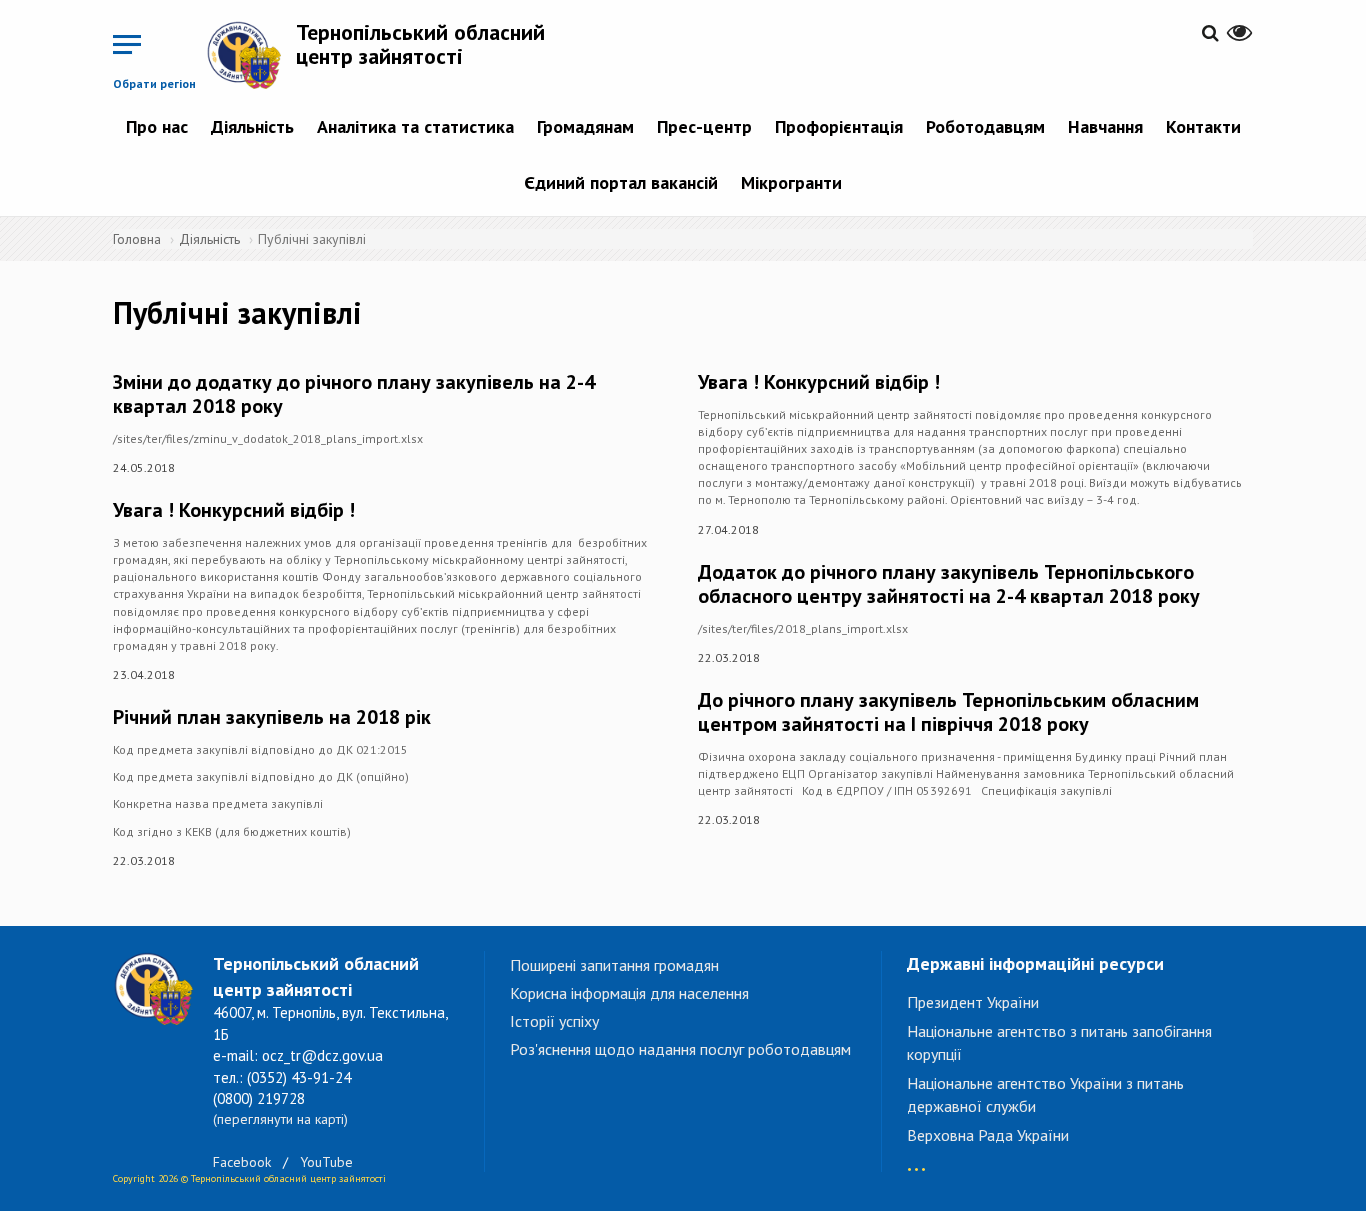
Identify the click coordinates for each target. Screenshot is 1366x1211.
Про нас (157, 126)
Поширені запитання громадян (614, 965)
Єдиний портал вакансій (621, 182)
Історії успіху (554, 1021)
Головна (137, 239)
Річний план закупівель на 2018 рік (272, 717)
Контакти (1203, 126)
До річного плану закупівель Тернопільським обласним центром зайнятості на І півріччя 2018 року (948, 712)
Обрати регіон (154, 83)
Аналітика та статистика (415, 126)
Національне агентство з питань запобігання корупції (1059, 1042)
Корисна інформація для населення (629, 993)
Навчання (1105, 126)
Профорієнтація (839, 126)
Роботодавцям (985, 126)
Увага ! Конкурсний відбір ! (234, 510)
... (916, 1159)
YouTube (326, 1162)
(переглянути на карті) (280, 1119)
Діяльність (252, 126)
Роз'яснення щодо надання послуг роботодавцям (680, 1049)
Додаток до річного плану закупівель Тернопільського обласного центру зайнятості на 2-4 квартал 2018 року (949, 584)
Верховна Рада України (988, 1135)
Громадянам (585, 126)
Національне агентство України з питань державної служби (1045, 1094)
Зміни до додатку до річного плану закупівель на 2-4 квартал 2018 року (354, 394)
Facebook (242, 1162)
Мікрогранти (791, 182)
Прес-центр (704, 126)
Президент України (973, 1002)
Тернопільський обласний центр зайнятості (420, 44)
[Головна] (251, 54)
